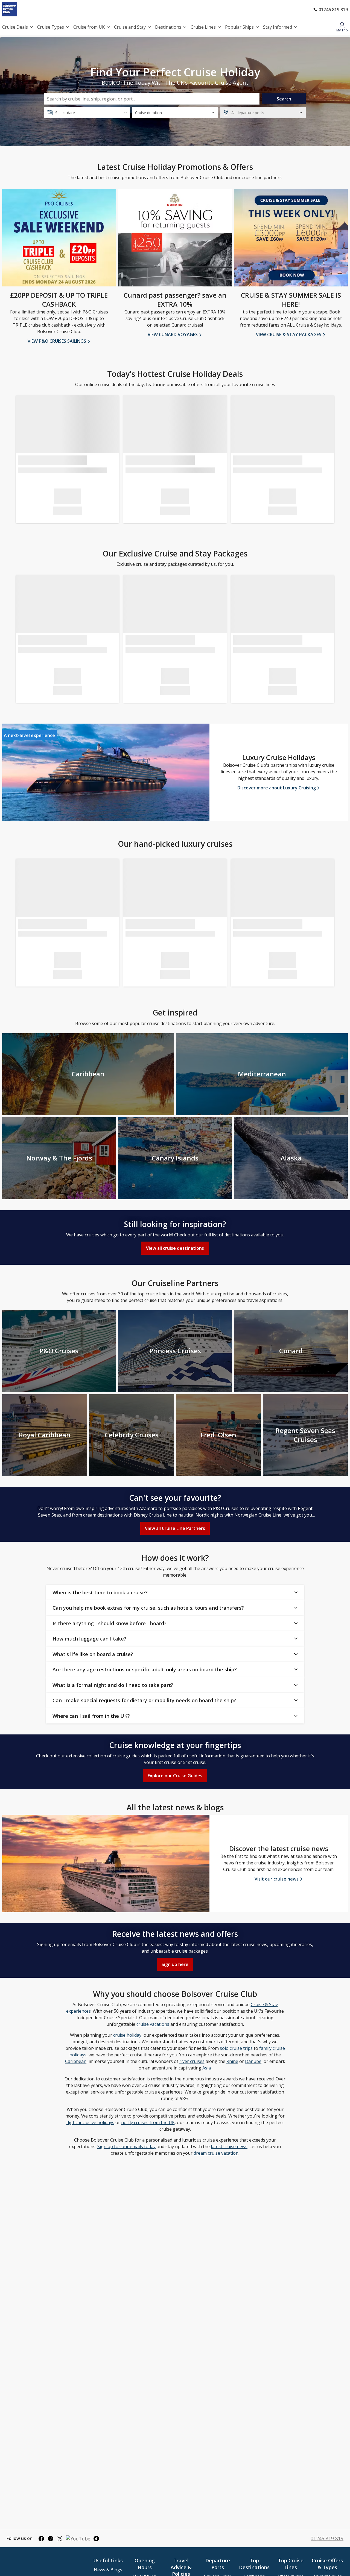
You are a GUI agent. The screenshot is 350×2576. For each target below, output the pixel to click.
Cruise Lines (203, 27)
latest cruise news (229, 2146)
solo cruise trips (236, 2048)
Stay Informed (278, 27)
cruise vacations (153, 2024)
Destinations (168, 27)
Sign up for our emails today (126, 2146)
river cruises (192, 2061)
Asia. (207, 2068)
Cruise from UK (89, 27)
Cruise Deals (15, 27)
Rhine (232, 2061)
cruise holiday (127, 2035)
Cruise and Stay (130, 27)
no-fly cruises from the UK (148, 2122)
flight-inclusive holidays (90, 2122)
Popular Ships (239, 27)
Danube (253, 2061)
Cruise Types (51, 27)
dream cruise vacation (216, 2153)
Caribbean (76, 2061)
